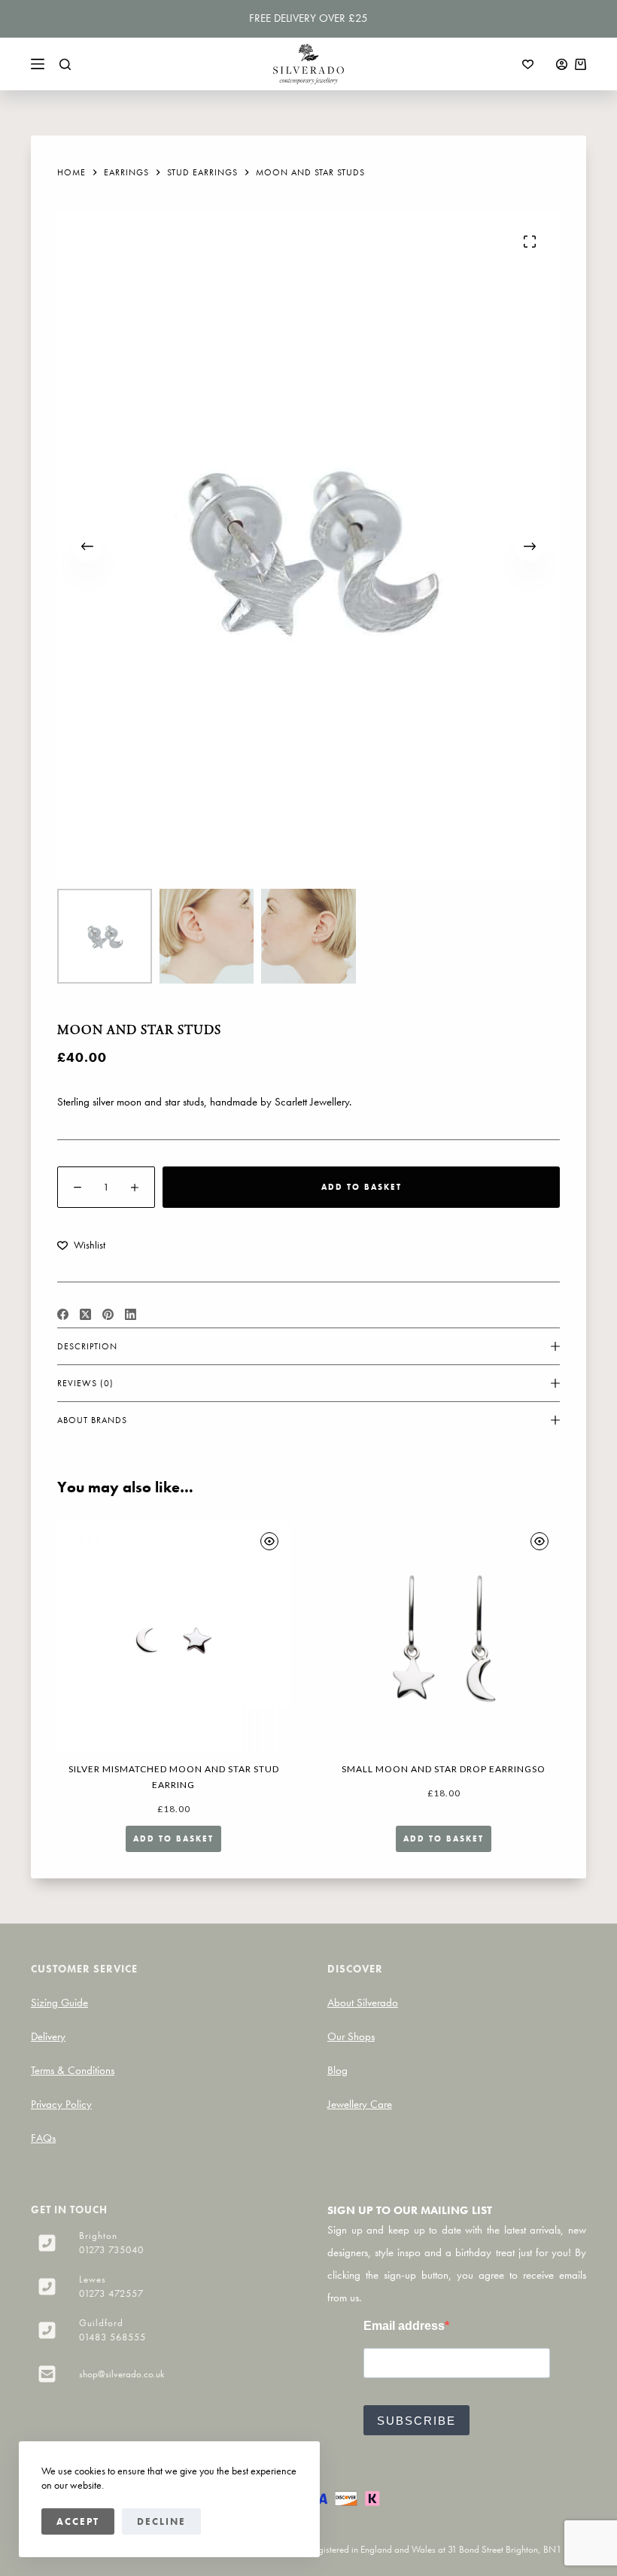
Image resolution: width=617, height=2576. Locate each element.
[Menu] (38, 64)
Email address (404, 2326)
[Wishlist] (528, 64)
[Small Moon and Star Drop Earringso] (444, 1637)
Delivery (48, 2036)
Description (87, 1346)
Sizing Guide (59, 2003)
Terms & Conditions (73, 2070)
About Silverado (363, 2003)
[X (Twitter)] (85, 1314)
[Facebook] (63, 1314)
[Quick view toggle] (269, 1541)
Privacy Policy (61, 2104)
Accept (78, 2521)
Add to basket (362, 1187)
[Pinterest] (108, 1314)
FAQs (43, 2138)
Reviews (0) (85, 1383)
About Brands (92, 1420)
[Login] (562, 64)
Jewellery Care (360, 2104)
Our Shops (351, 2036)
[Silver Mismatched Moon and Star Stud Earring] (173, 1637)
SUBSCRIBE (416, 2421)
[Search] (65, 64)
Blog (337, 2070)
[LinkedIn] (131, 1314)
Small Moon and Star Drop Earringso (444, 1769)
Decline (161, 2521)
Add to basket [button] (173, 1838)
